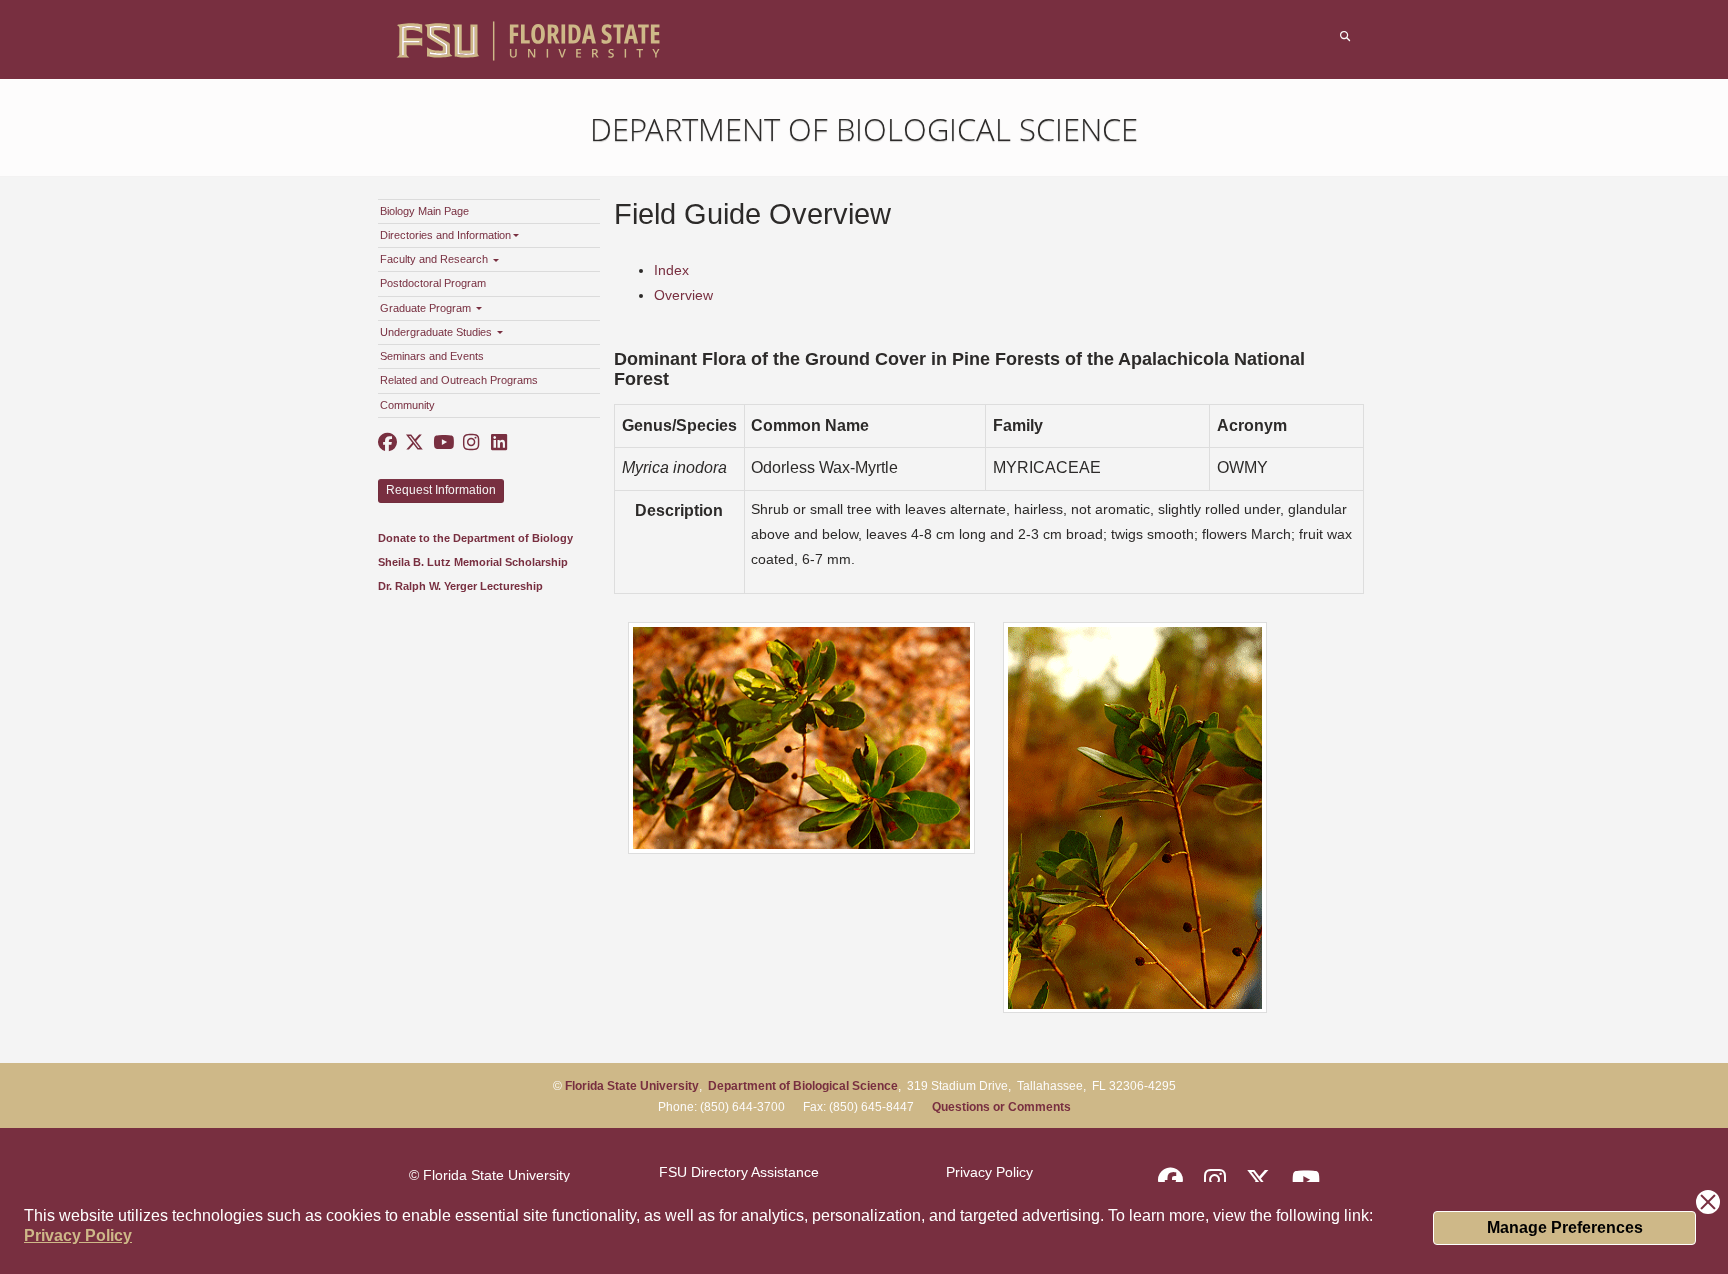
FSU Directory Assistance (739, 1172)
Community (407, 405)
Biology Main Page (424, 211)
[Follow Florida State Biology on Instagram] (470, 443)
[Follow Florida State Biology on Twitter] (415, 443)
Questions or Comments (1001, 1107)
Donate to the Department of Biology (475, 538)
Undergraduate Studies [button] (437, 332)
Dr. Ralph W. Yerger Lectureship (460, 586)
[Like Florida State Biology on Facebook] (388, 443)
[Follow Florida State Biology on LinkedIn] (498, 443)
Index (671, 270)
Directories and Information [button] (445, 235)
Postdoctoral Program (433, 283)
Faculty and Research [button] (435, 259)
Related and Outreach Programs (459, 380)
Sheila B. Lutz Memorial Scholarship (473, 562)
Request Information (441, 490)
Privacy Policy (78, 1235)
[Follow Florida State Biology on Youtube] (443, 443)
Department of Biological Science (864, 129)
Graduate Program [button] (427, 308)
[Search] (1346, 36)
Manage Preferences (1565, 1227)
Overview (683, 295)
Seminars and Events (432, 356)
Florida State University (632, 1086)
